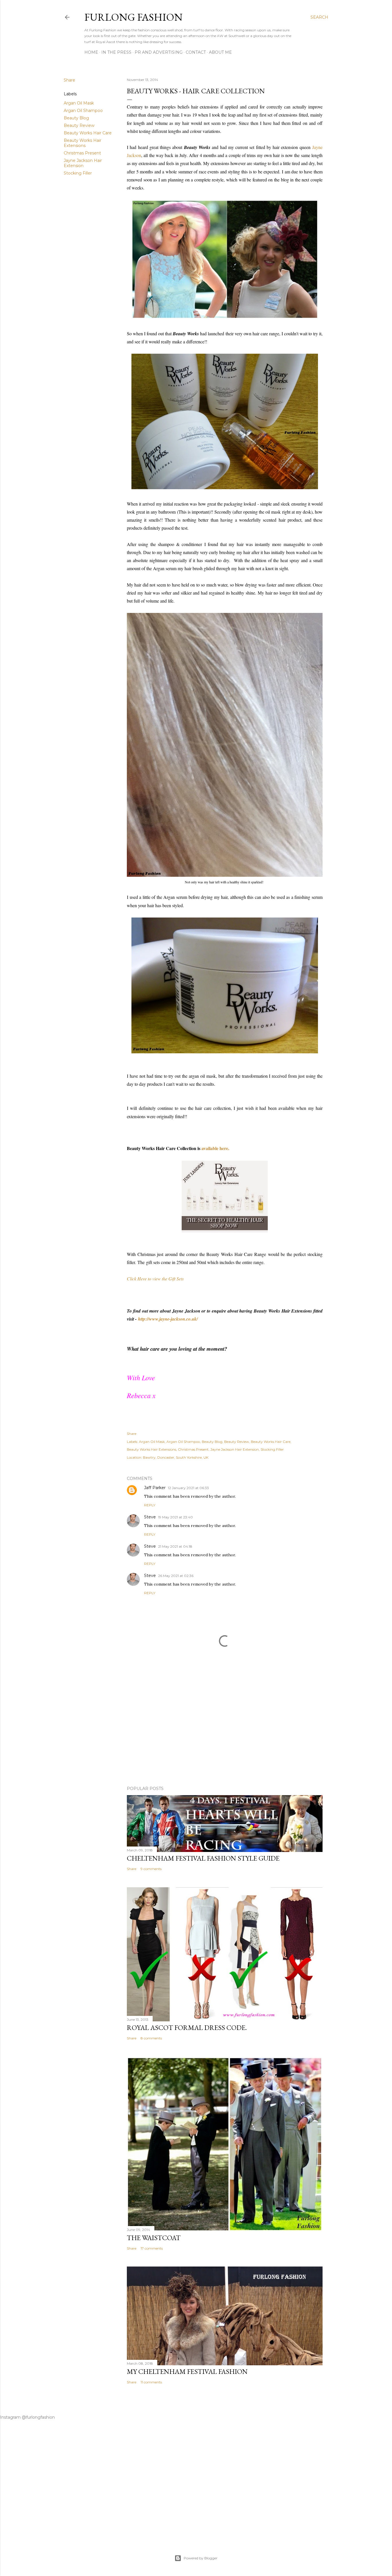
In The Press (116, 52)
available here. (215, 1148)
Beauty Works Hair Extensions (83, 143)
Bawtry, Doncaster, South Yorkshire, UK (176, 1457)
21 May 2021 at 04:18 (175, 1546)
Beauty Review (79, 125)
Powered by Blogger (201, 2558)
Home (91, 52)
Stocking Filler (78, 173)
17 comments (152, 2248)
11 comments (151, 2382)
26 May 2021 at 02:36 (176, 1576)
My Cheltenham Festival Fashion (187, 2371)
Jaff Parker (155, 1488)
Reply (150, 1505)
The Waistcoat (154, 2238)
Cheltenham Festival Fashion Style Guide (203, 1858)
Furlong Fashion (133, 17)
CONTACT (196, 52)
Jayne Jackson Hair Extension (83, 163)
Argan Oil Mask (79, 103)
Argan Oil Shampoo (83, 111)
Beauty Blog (76, 118)
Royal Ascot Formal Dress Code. (187, 2028)
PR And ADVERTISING (159, 52)
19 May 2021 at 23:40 (175, 1517)
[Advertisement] (225, 1731)
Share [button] (69, 80)
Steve (150, 1517)
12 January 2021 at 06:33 (188, 1488)
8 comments (151, 2038)
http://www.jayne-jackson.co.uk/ (168, 1319)
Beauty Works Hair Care (88, 133)
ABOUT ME (220, 52)
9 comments (151, 1869)
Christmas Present (82, 153)
